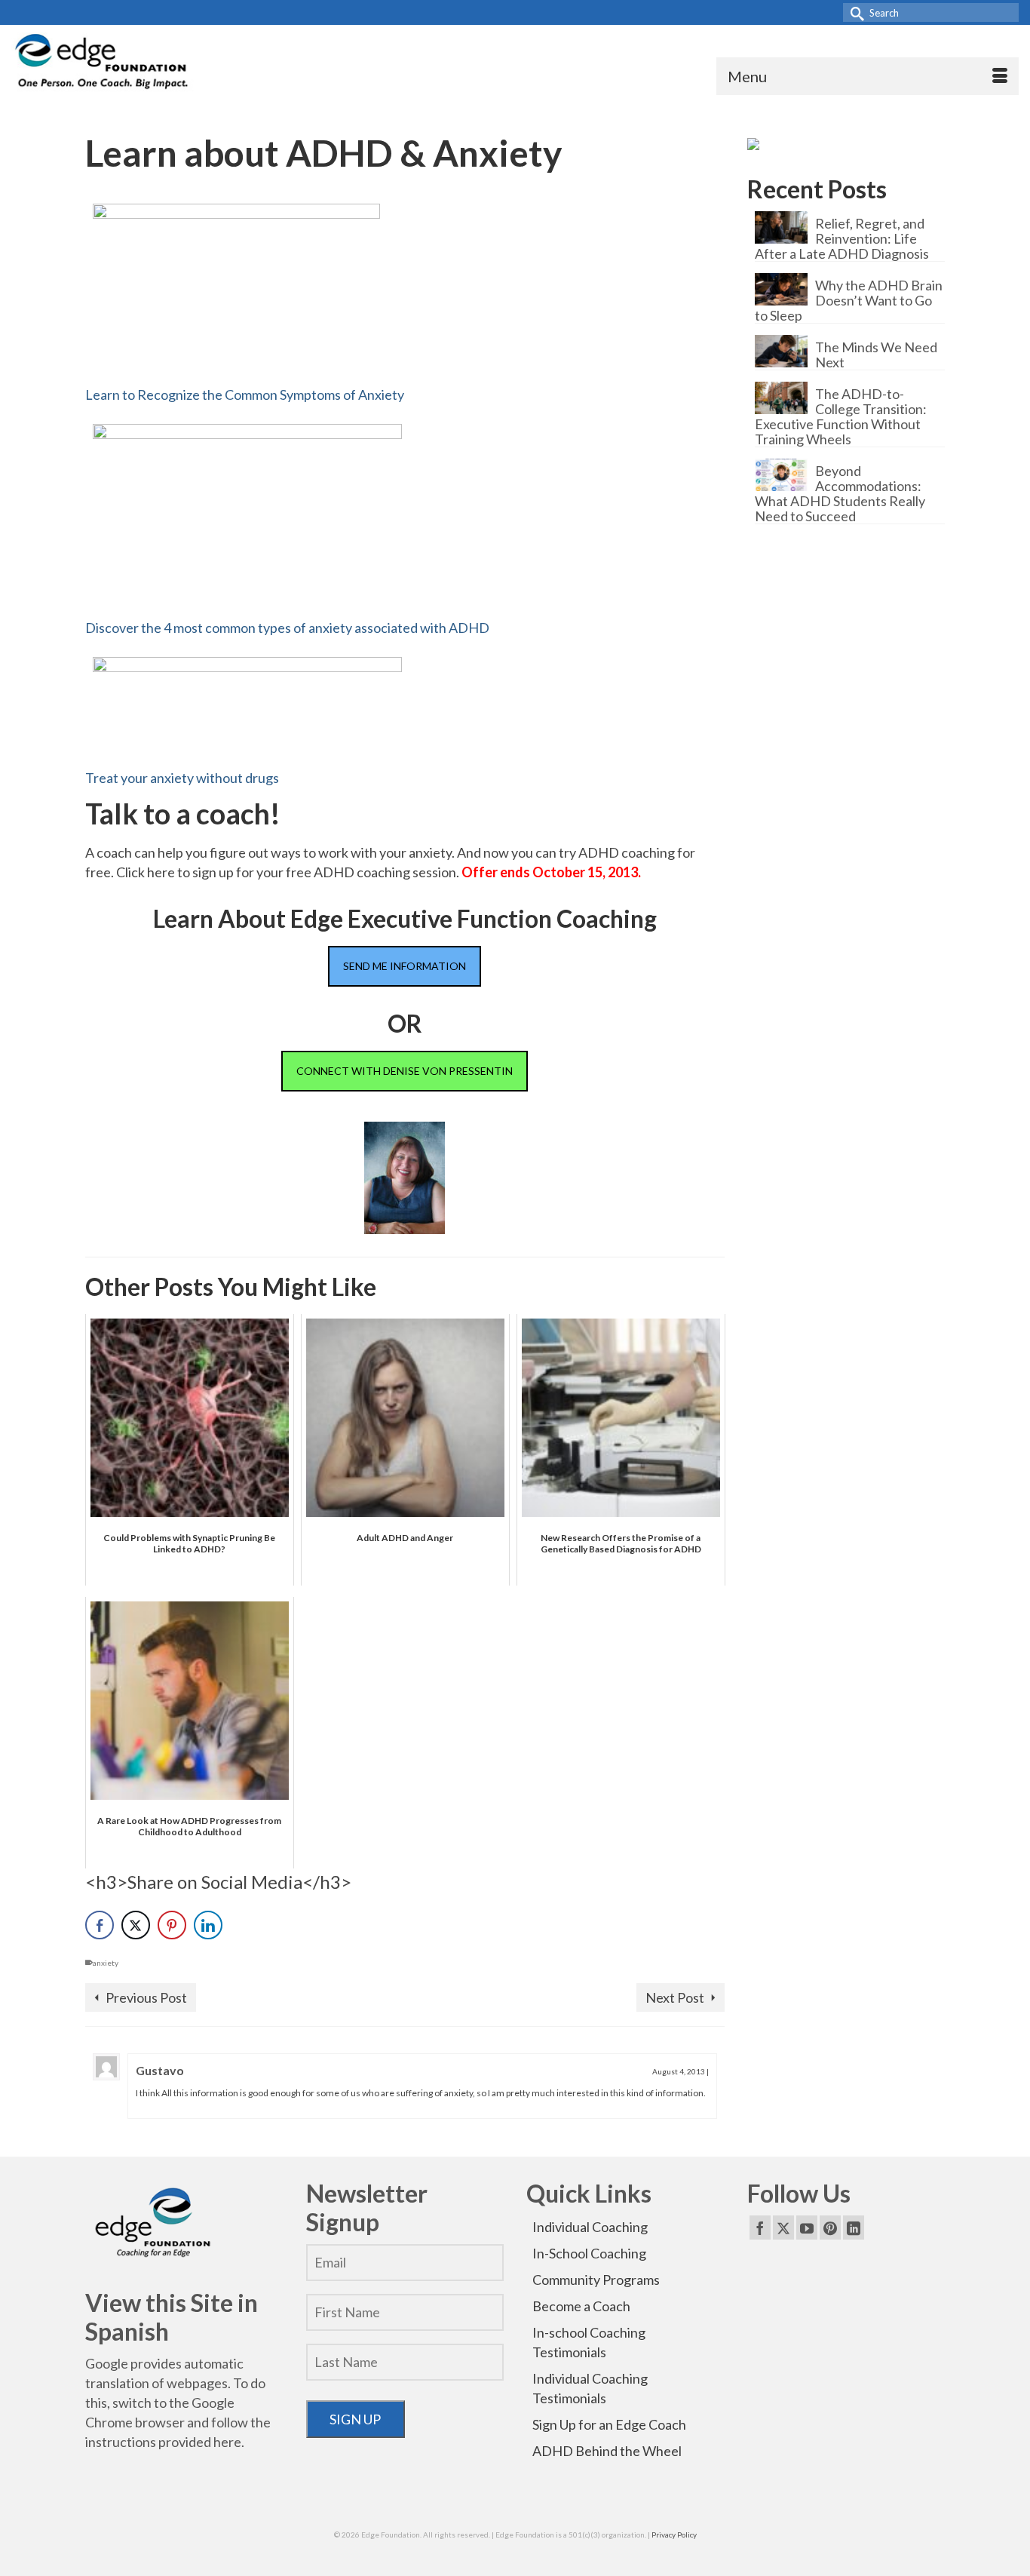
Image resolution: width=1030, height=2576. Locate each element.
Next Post (675, 1997)
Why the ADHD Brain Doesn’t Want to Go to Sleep (849, 300)
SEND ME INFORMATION (405, 966)
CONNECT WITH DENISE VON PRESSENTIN (405, 1071)
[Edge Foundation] (103, 64)
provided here (200, 2442)
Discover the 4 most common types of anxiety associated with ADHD (287, 628)
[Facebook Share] (100, 1925)
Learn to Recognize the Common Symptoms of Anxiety (245, 395)
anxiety (106, 1963)
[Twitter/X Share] (136, 1925)
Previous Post (146, 1997)
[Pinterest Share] (172, 1925)
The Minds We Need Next (876, 354)
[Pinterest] (830, 2228)
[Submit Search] (854, 12)
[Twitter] (783, 2228)
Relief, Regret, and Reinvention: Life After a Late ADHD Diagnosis (842, 238)
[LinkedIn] (854, 2228)
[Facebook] (760, 2228)
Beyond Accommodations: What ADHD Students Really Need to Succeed (840, 493)
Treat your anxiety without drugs (182, 778)
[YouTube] (807, 2228)
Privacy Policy (674, 2535)
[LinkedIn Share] (208, 1925)
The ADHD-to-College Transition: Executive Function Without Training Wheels (841, 416)
